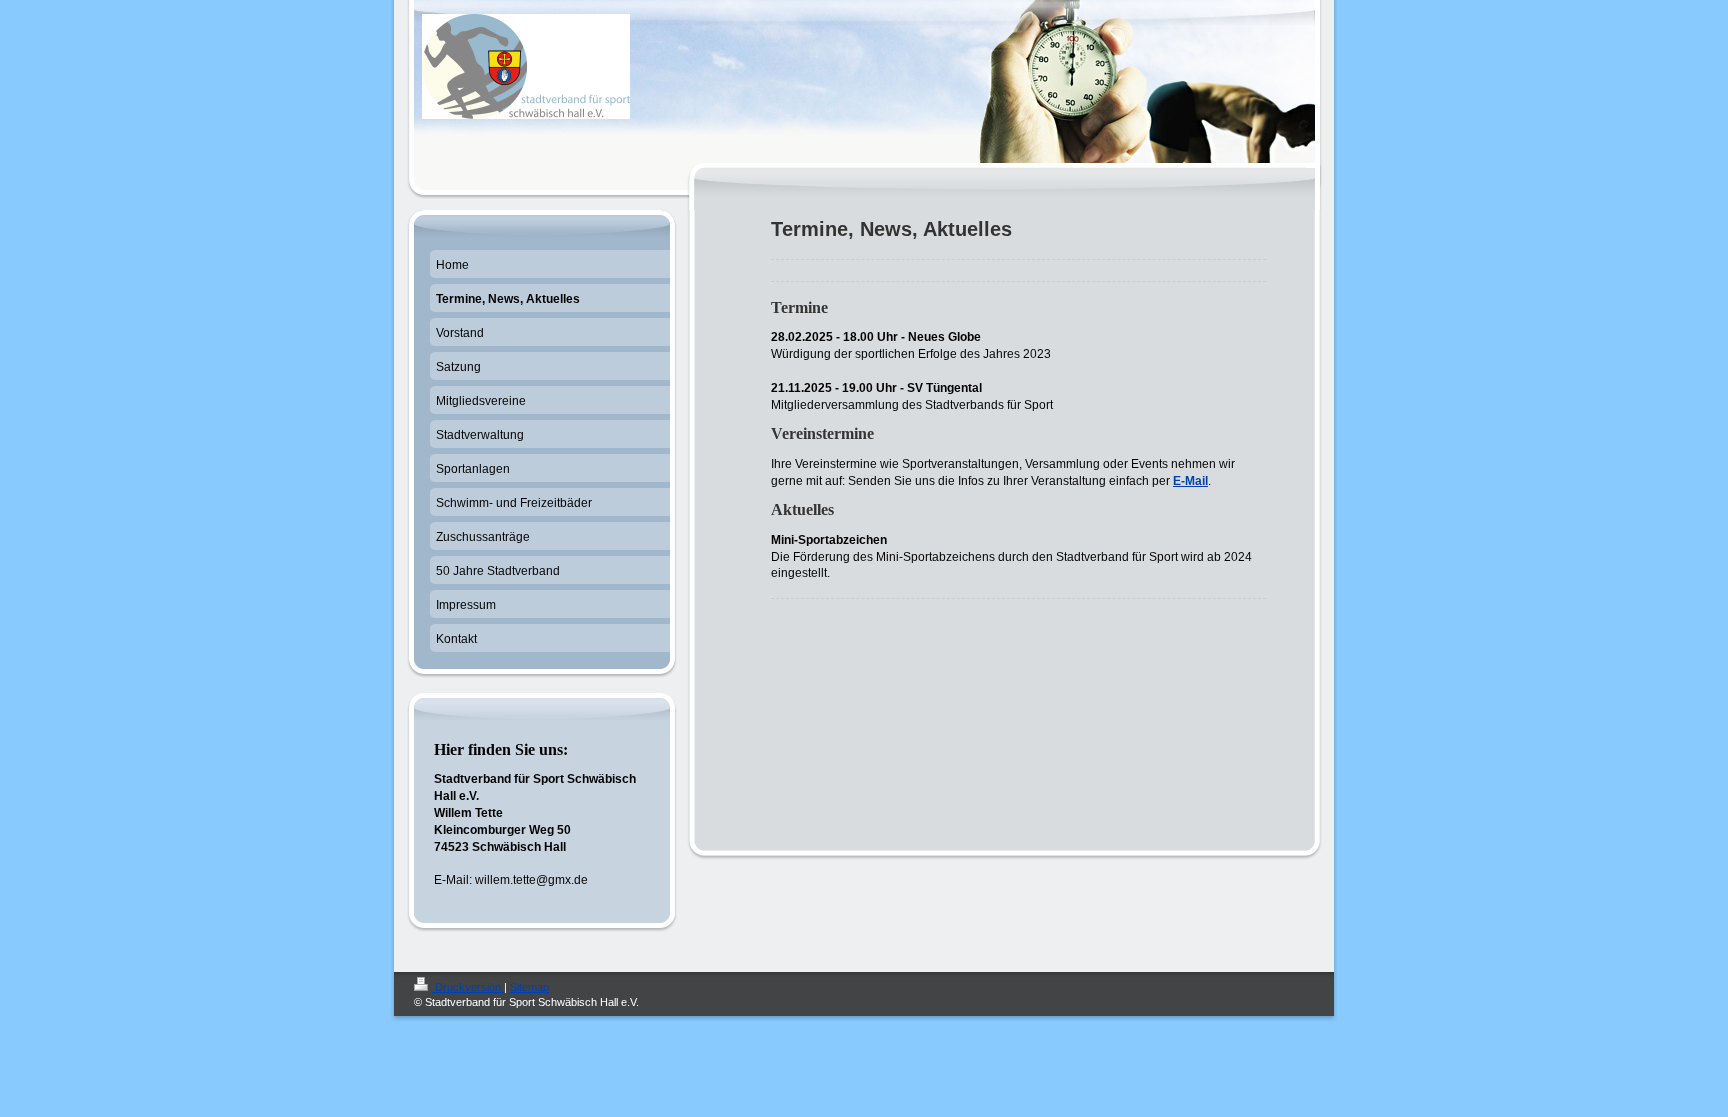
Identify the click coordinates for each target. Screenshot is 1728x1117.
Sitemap (529, 987)
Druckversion (468, 987)
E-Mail (1190, 481)
